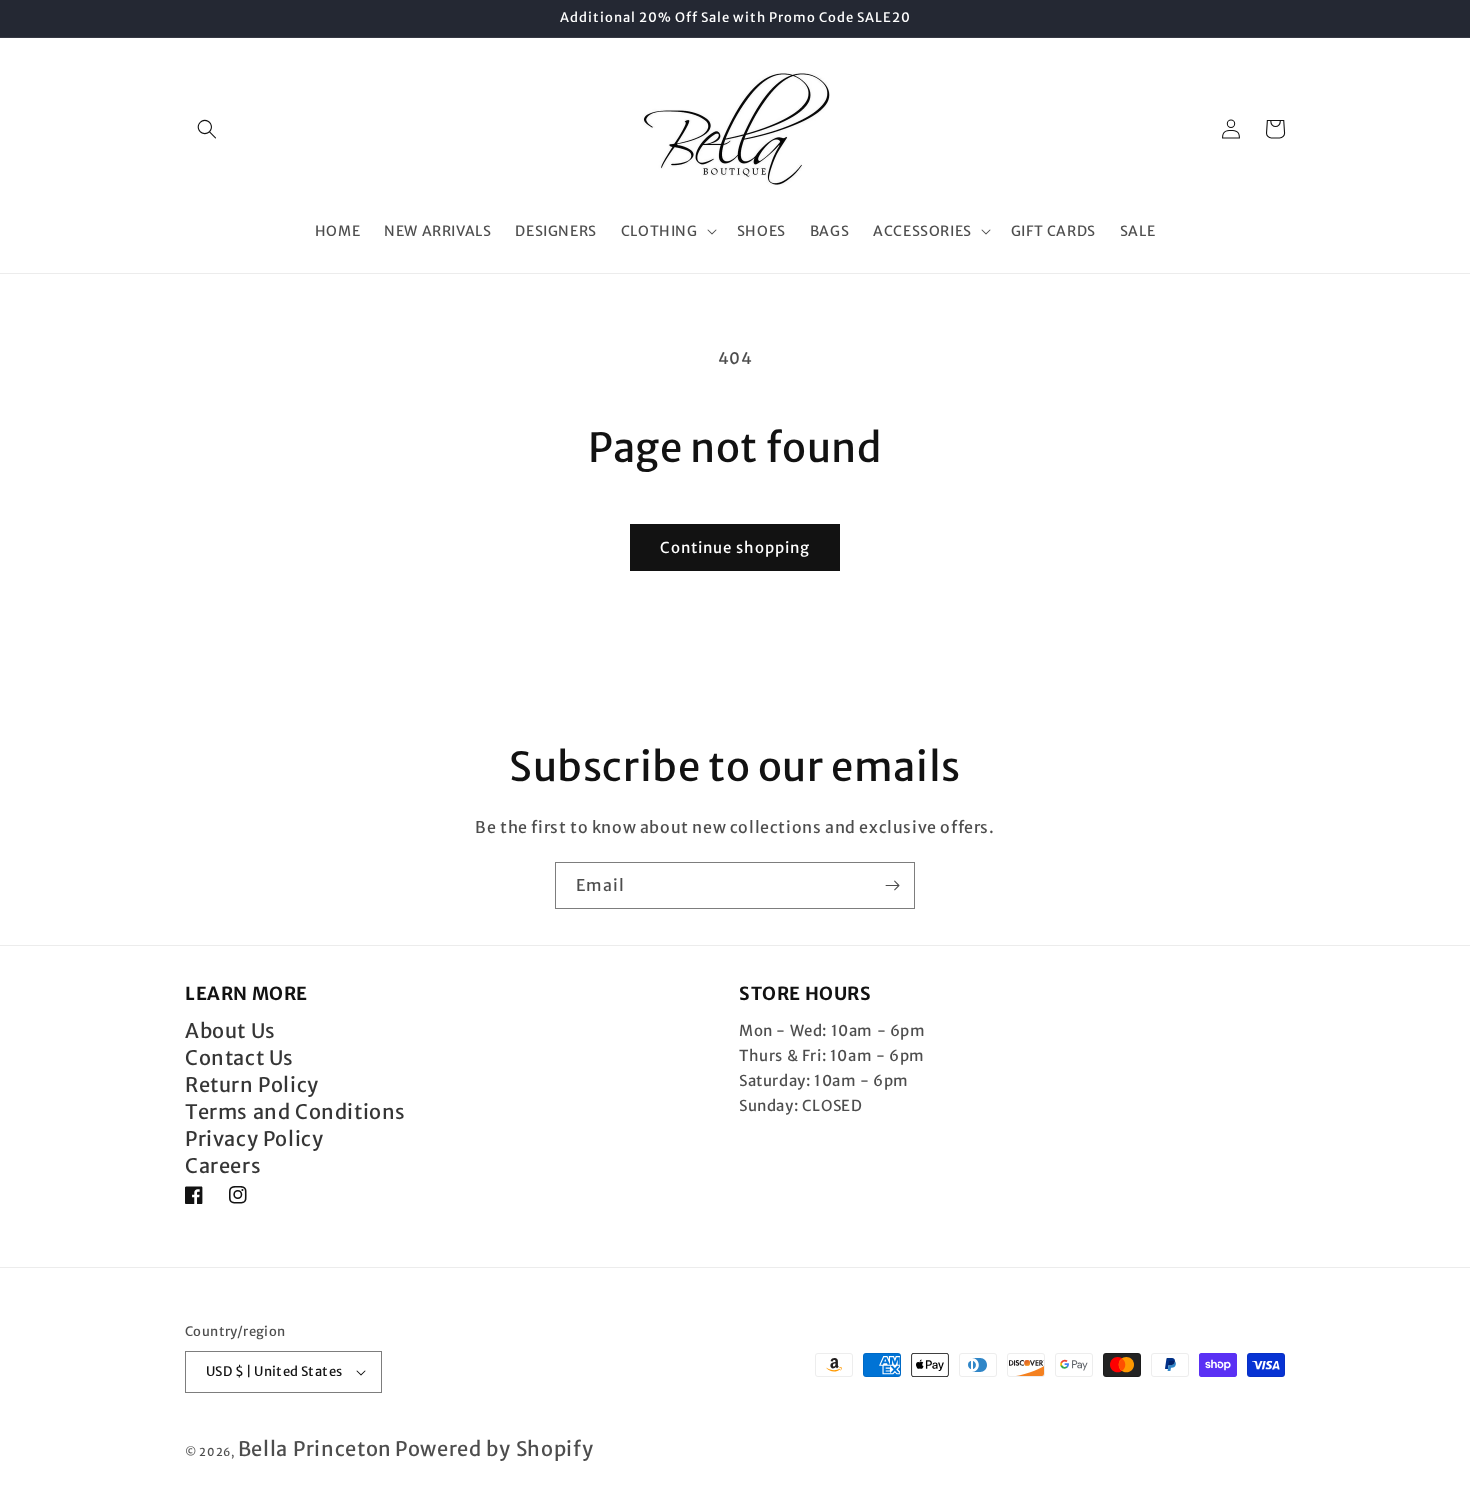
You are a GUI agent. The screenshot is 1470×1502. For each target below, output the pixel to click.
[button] (207, 129)
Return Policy (252, 1084)
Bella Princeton (315, 1448)
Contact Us (239, 1057)
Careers (223, 1165)
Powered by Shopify (494, 1448)
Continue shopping (735, 547)
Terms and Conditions (295, 1111)
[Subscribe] (892, 885)
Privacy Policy (254, 1138)
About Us (230, 1030)
